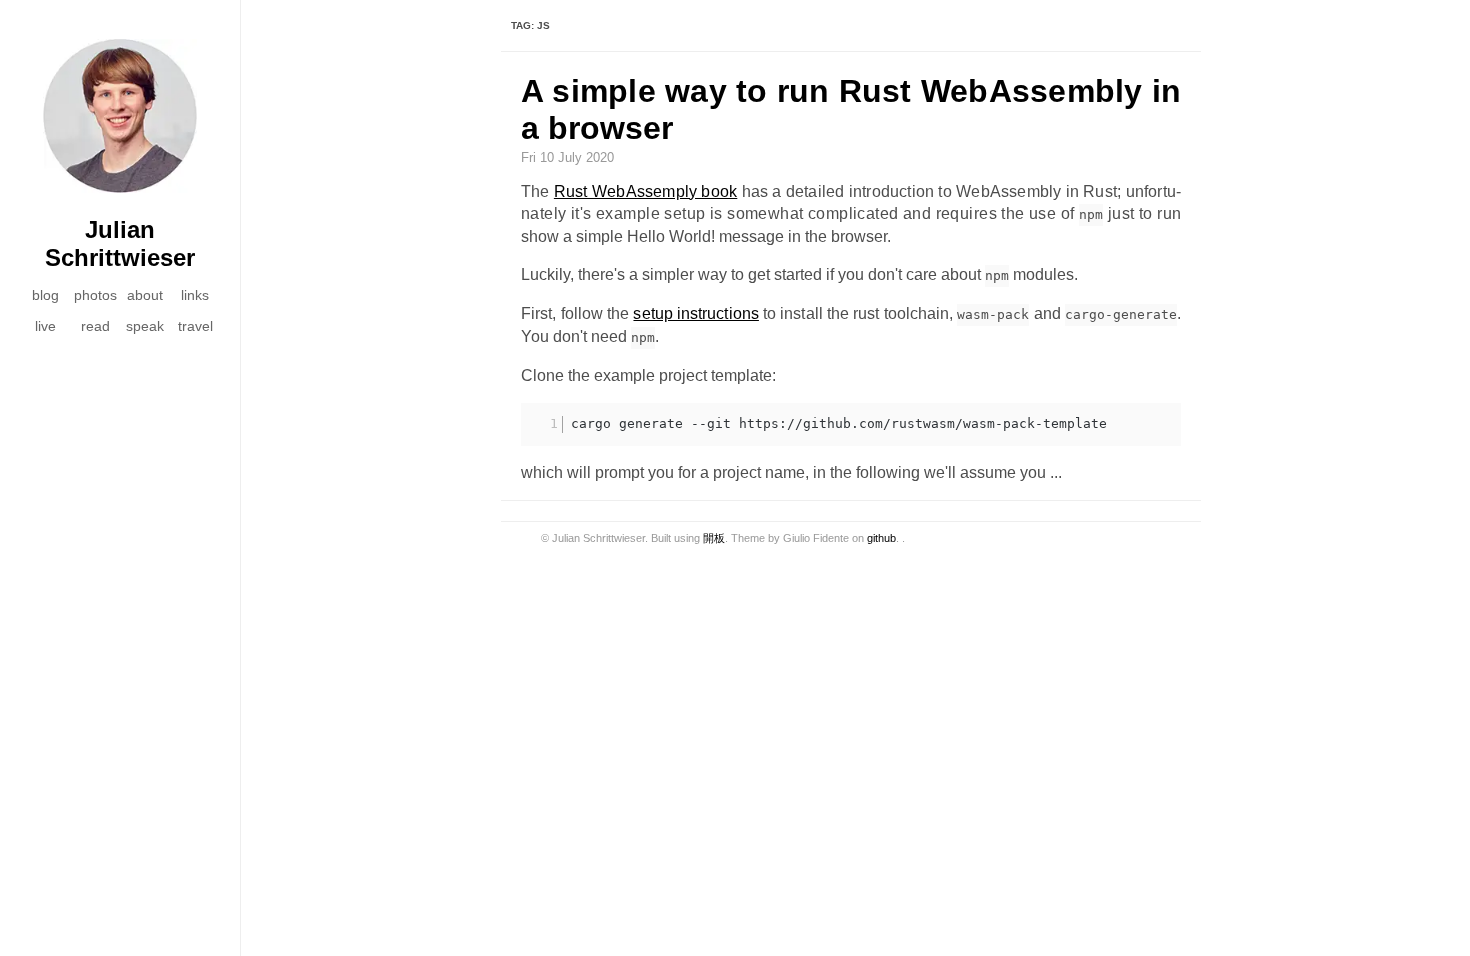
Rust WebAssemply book (645, 191)
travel (195, 326)
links (195, 295)
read (95, 326)
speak (145, 326)
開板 (714, 538)
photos (95, 295)
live (45, 326)
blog (45, 295)
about (145, 295)
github (881, 538)
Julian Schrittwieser (120, 243)
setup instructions (695, 313)
